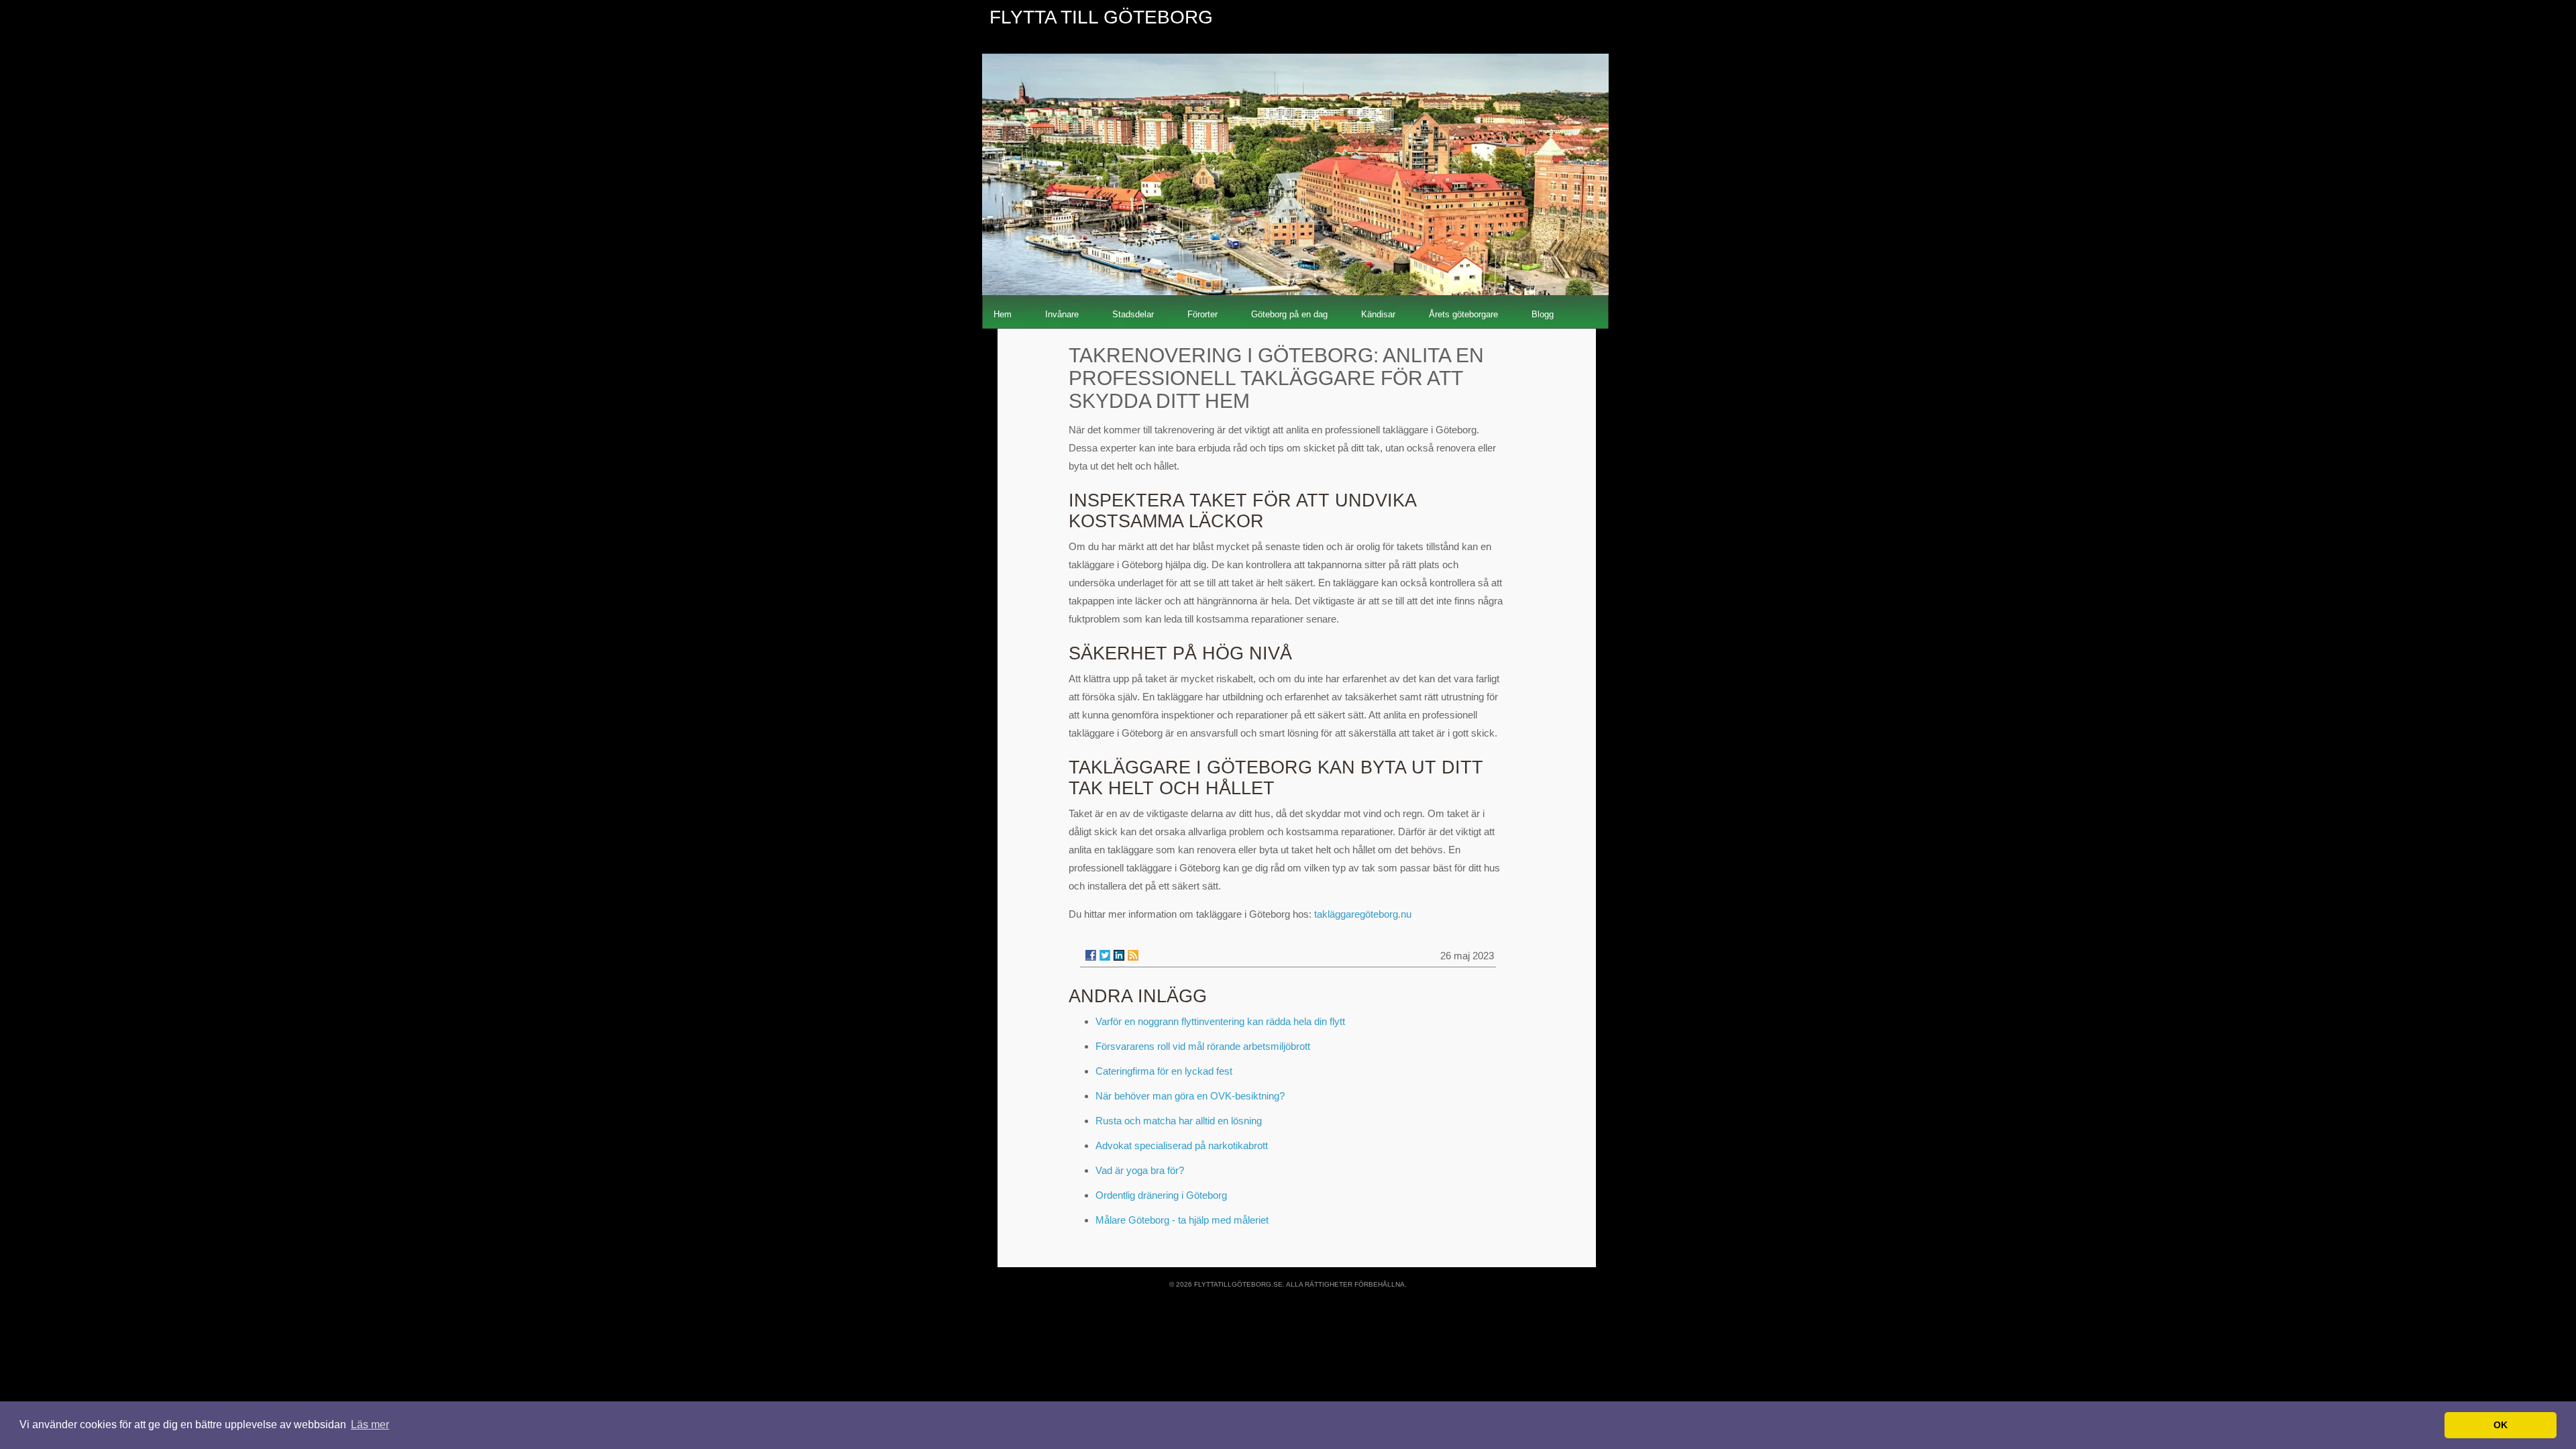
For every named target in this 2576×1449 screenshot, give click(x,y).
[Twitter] (1105, 955)
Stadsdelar (1133, 314)
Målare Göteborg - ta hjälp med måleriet (1182, 1220)
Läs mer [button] (370, 1425)
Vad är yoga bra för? (1140, 1170)
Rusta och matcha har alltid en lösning (1179, 1121)
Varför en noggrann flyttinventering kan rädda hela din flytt (1220, 1021)
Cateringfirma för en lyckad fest (1164, 1071)
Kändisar (1378, 314)
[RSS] (1133, 955)
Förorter (1202, 314)
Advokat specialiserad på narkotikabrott (1182, 1145)
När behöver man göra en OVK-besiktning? (1190, 1096)
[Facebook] (1091, 955)
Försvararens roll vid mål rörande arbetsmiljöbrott (1203, 1046)
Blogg (1543, 314)
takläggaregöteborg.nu (1363, 914)
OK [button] (2501, 1425)
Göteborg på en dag (1289, 314)
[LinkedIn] (1119, 955)
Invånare (1062, 314)
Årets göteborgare (1463, 314)
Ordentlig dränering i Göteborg (1161, 1195)
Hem (1003, 314)
